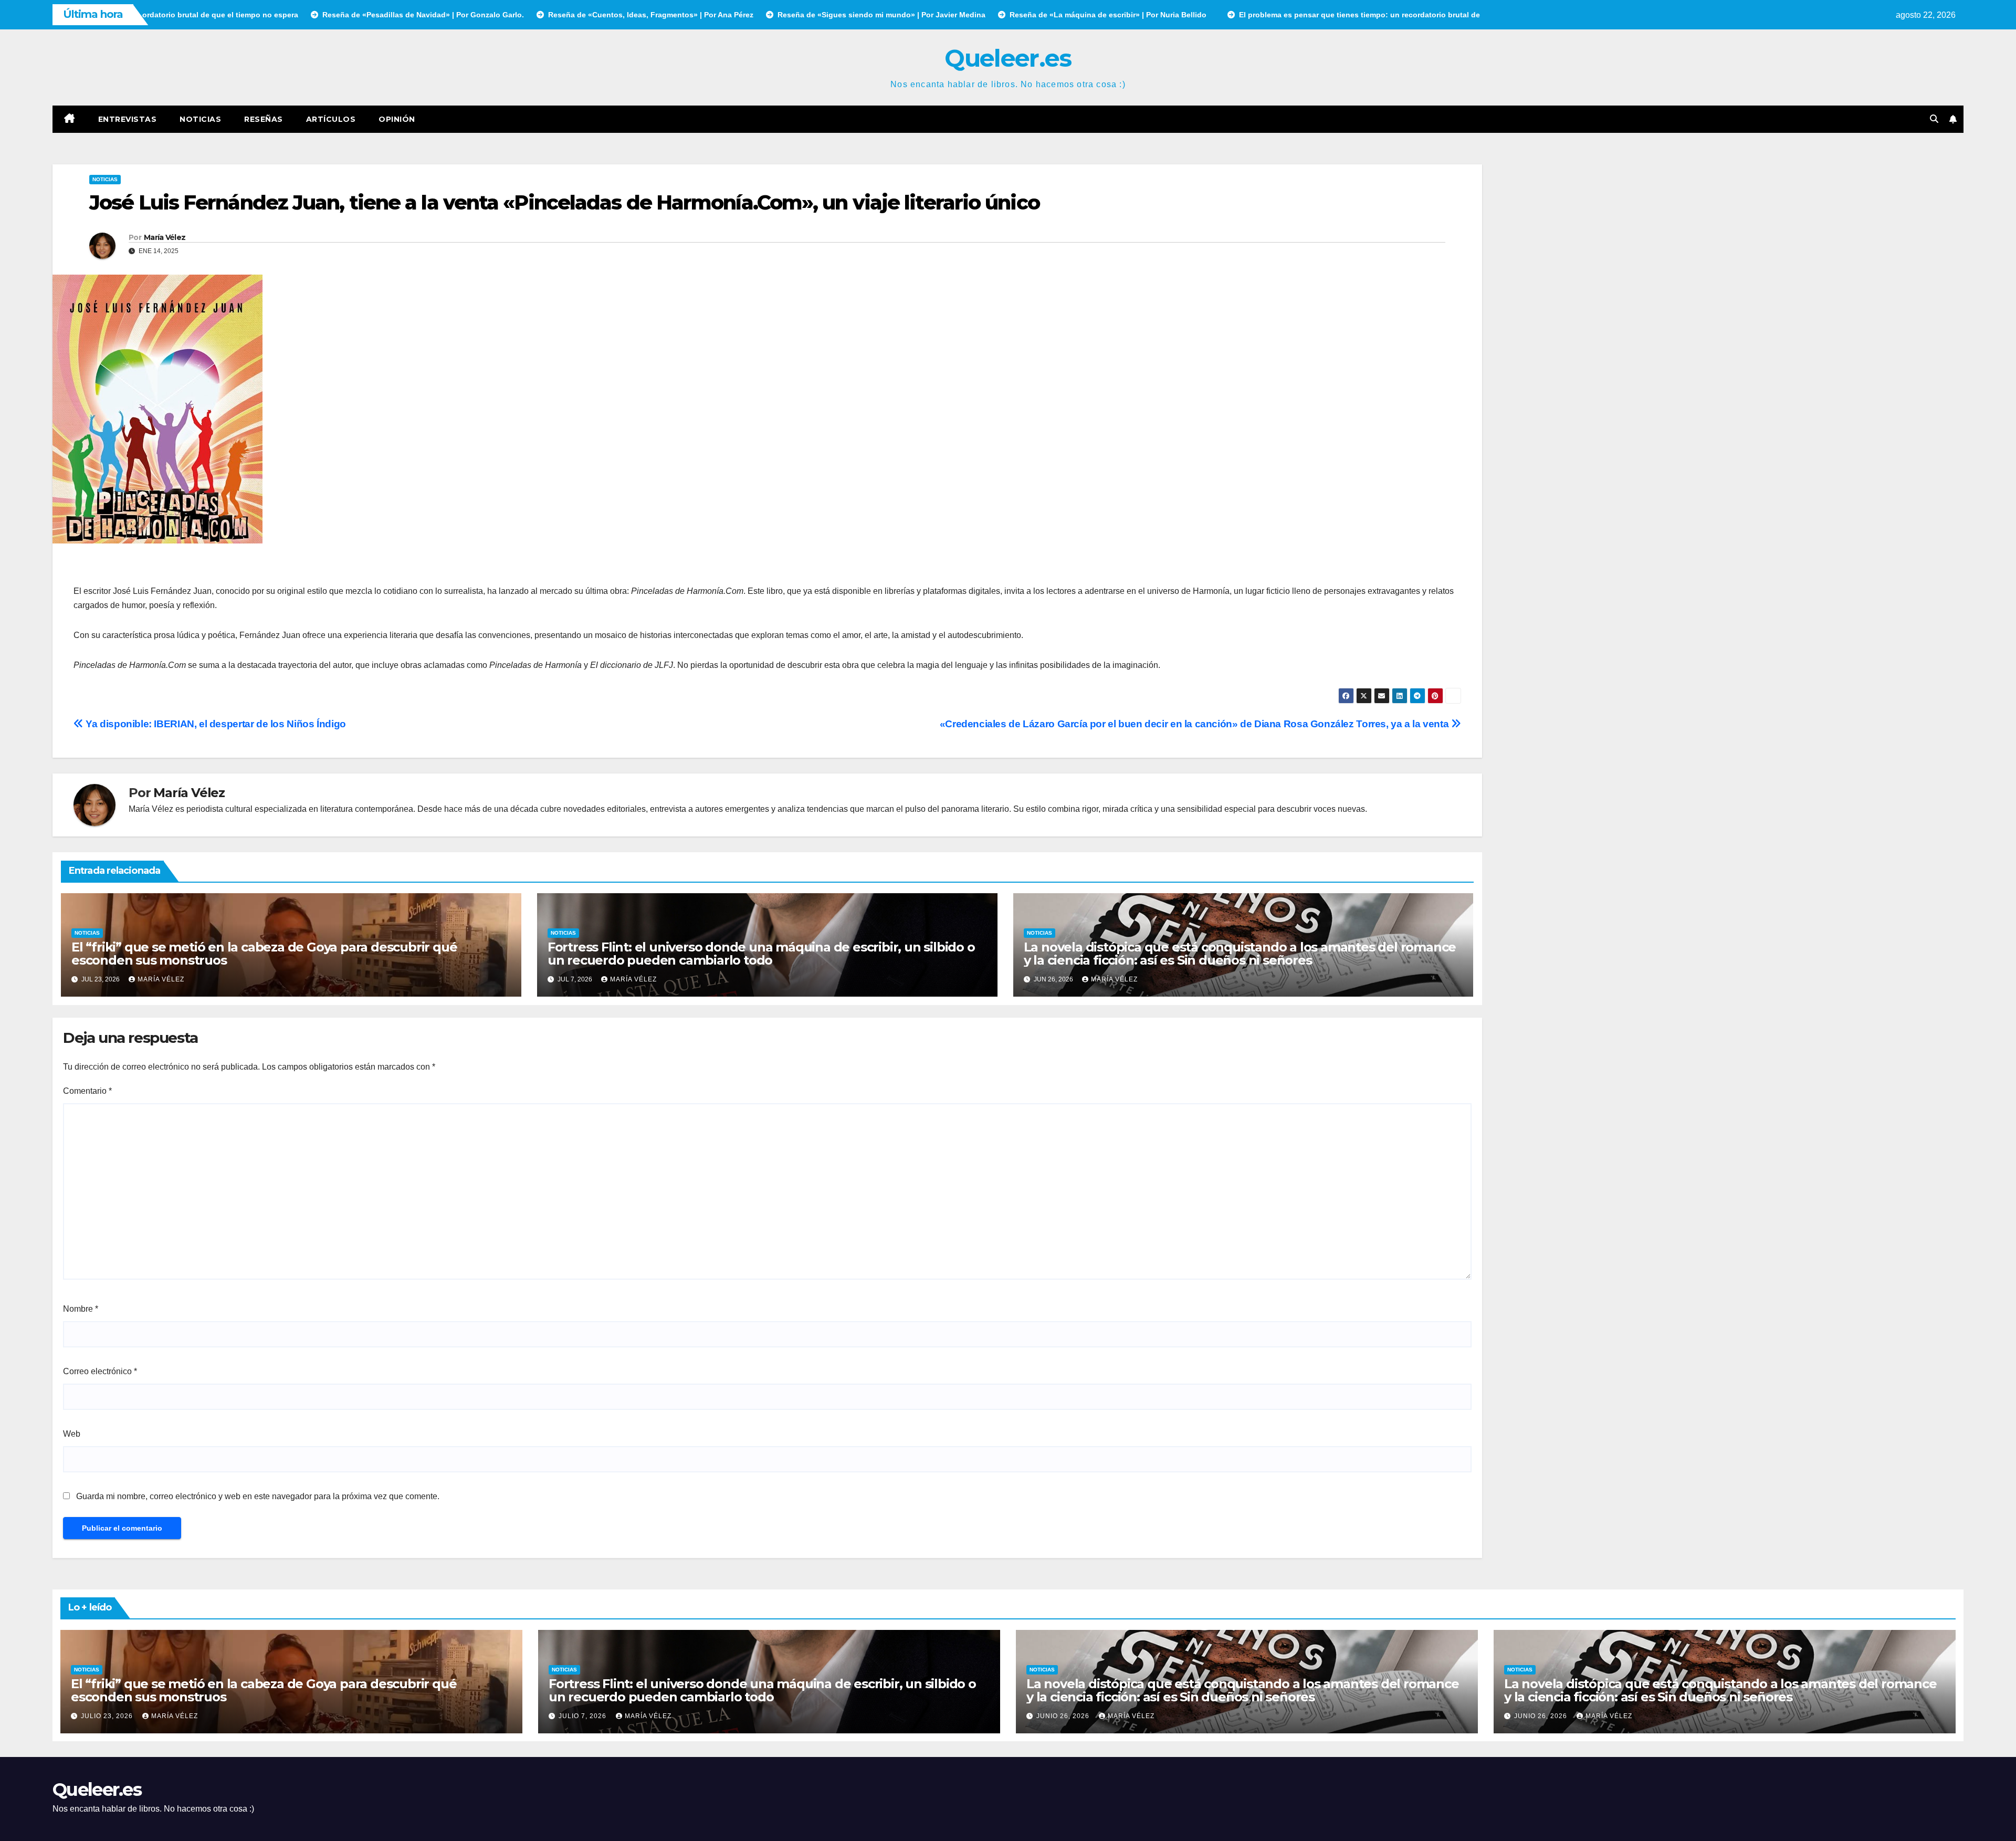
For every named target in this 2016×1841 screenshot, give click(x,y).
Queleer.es (1008, 58)
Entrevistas (128, 119)
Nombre (81, 1309)
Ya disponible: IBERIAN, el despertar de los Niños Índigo (215, 724)
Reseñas (264, 119)
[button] (1934, 119)
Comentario (87, 1091)
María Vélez (165, 237)
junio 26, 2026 (1064, 1716)
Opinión (397, 119)
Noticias (200, 119)
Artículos (331, 119)
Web (72, 1434)
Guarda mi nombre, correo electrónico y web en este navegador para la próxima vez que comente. (258, 1496)
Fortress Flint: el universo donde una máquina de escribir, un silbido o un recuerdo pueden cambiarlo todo (761, 954)
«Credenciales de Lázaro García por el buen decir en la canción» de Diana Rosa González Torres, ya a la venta (1195, 724)
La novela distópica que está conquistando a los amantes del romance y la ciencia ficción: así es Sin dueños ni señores (1240, 954)
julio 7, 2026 (584, 1716)
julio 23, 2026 (108, 1716)
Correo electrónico (100, 1371)
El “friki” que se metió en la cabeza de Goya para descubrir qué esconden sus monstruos (264, 954)
